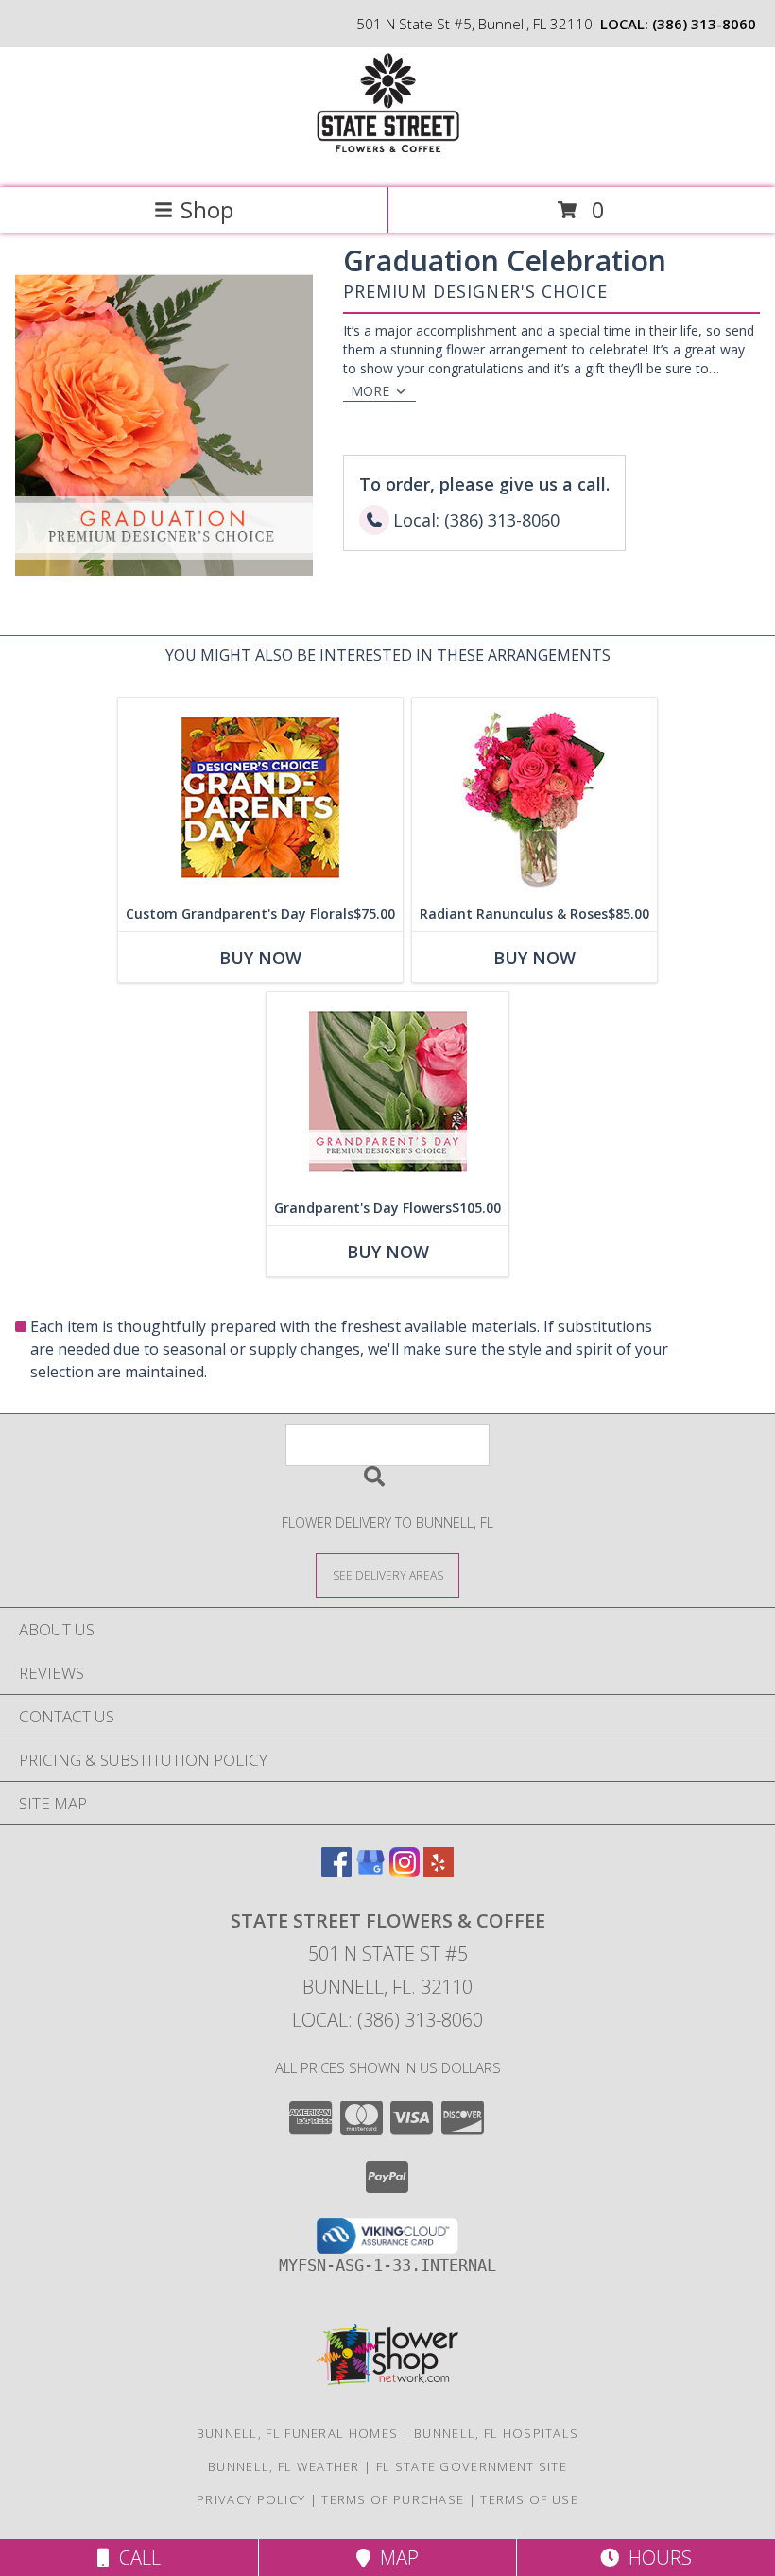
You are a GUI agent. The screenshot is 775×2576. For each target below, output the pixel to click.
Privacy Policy (251, 2499)
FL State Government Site (472, 2466)
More (370, 391)
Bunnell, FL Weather (284, 2466)
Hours (655, 2558)
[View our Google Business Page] (370, 1871)
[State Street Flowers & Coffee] (387, 160)
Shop (207, 209)
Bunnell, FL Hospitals (496, 2433)
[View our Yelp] (439, 1871)
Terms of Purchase (393, 2499)
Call (135, 2558)
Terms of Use (529, 2499)
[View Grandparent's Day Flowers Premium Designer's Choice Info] (387, 1091)
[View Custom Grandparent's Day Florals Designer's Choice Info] (260, 797)
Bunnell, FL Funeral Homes (298, 2433)
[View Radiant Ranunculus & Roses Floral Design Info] (534, 797)
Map (395, 2558)
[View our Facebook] (336, 1871)
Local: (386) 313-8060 (387, 2020)
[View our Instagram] (405, 1871)
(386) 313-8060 (704, 24)
